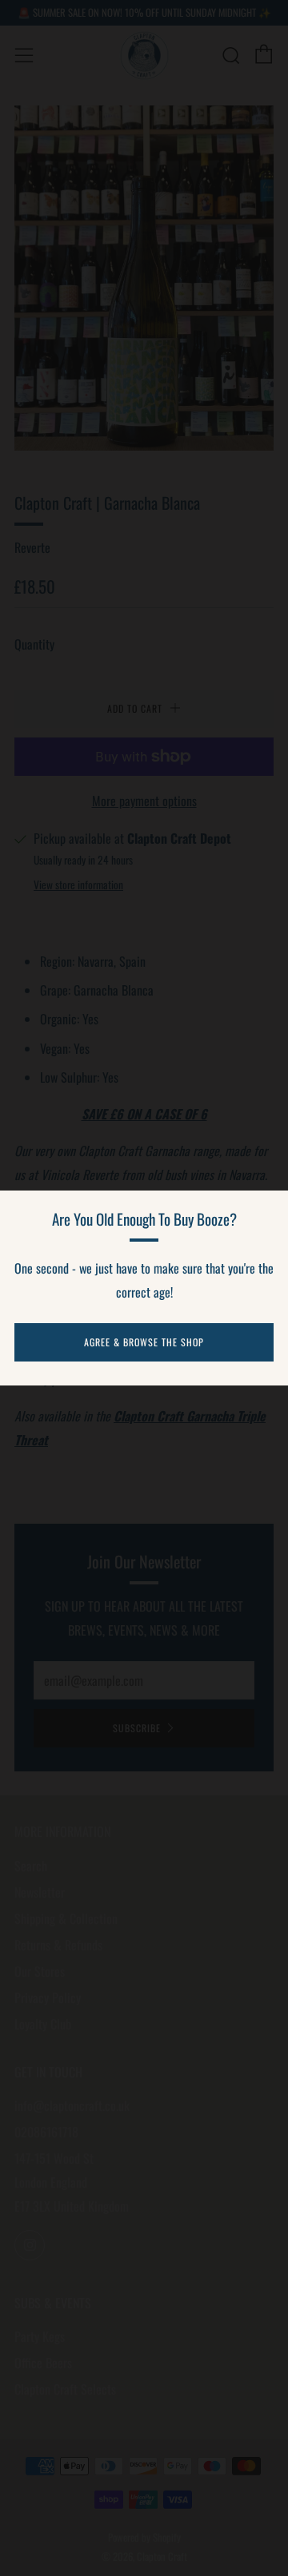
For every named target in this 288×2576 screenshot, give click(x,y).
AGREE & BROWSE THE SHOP (144, 1342)
